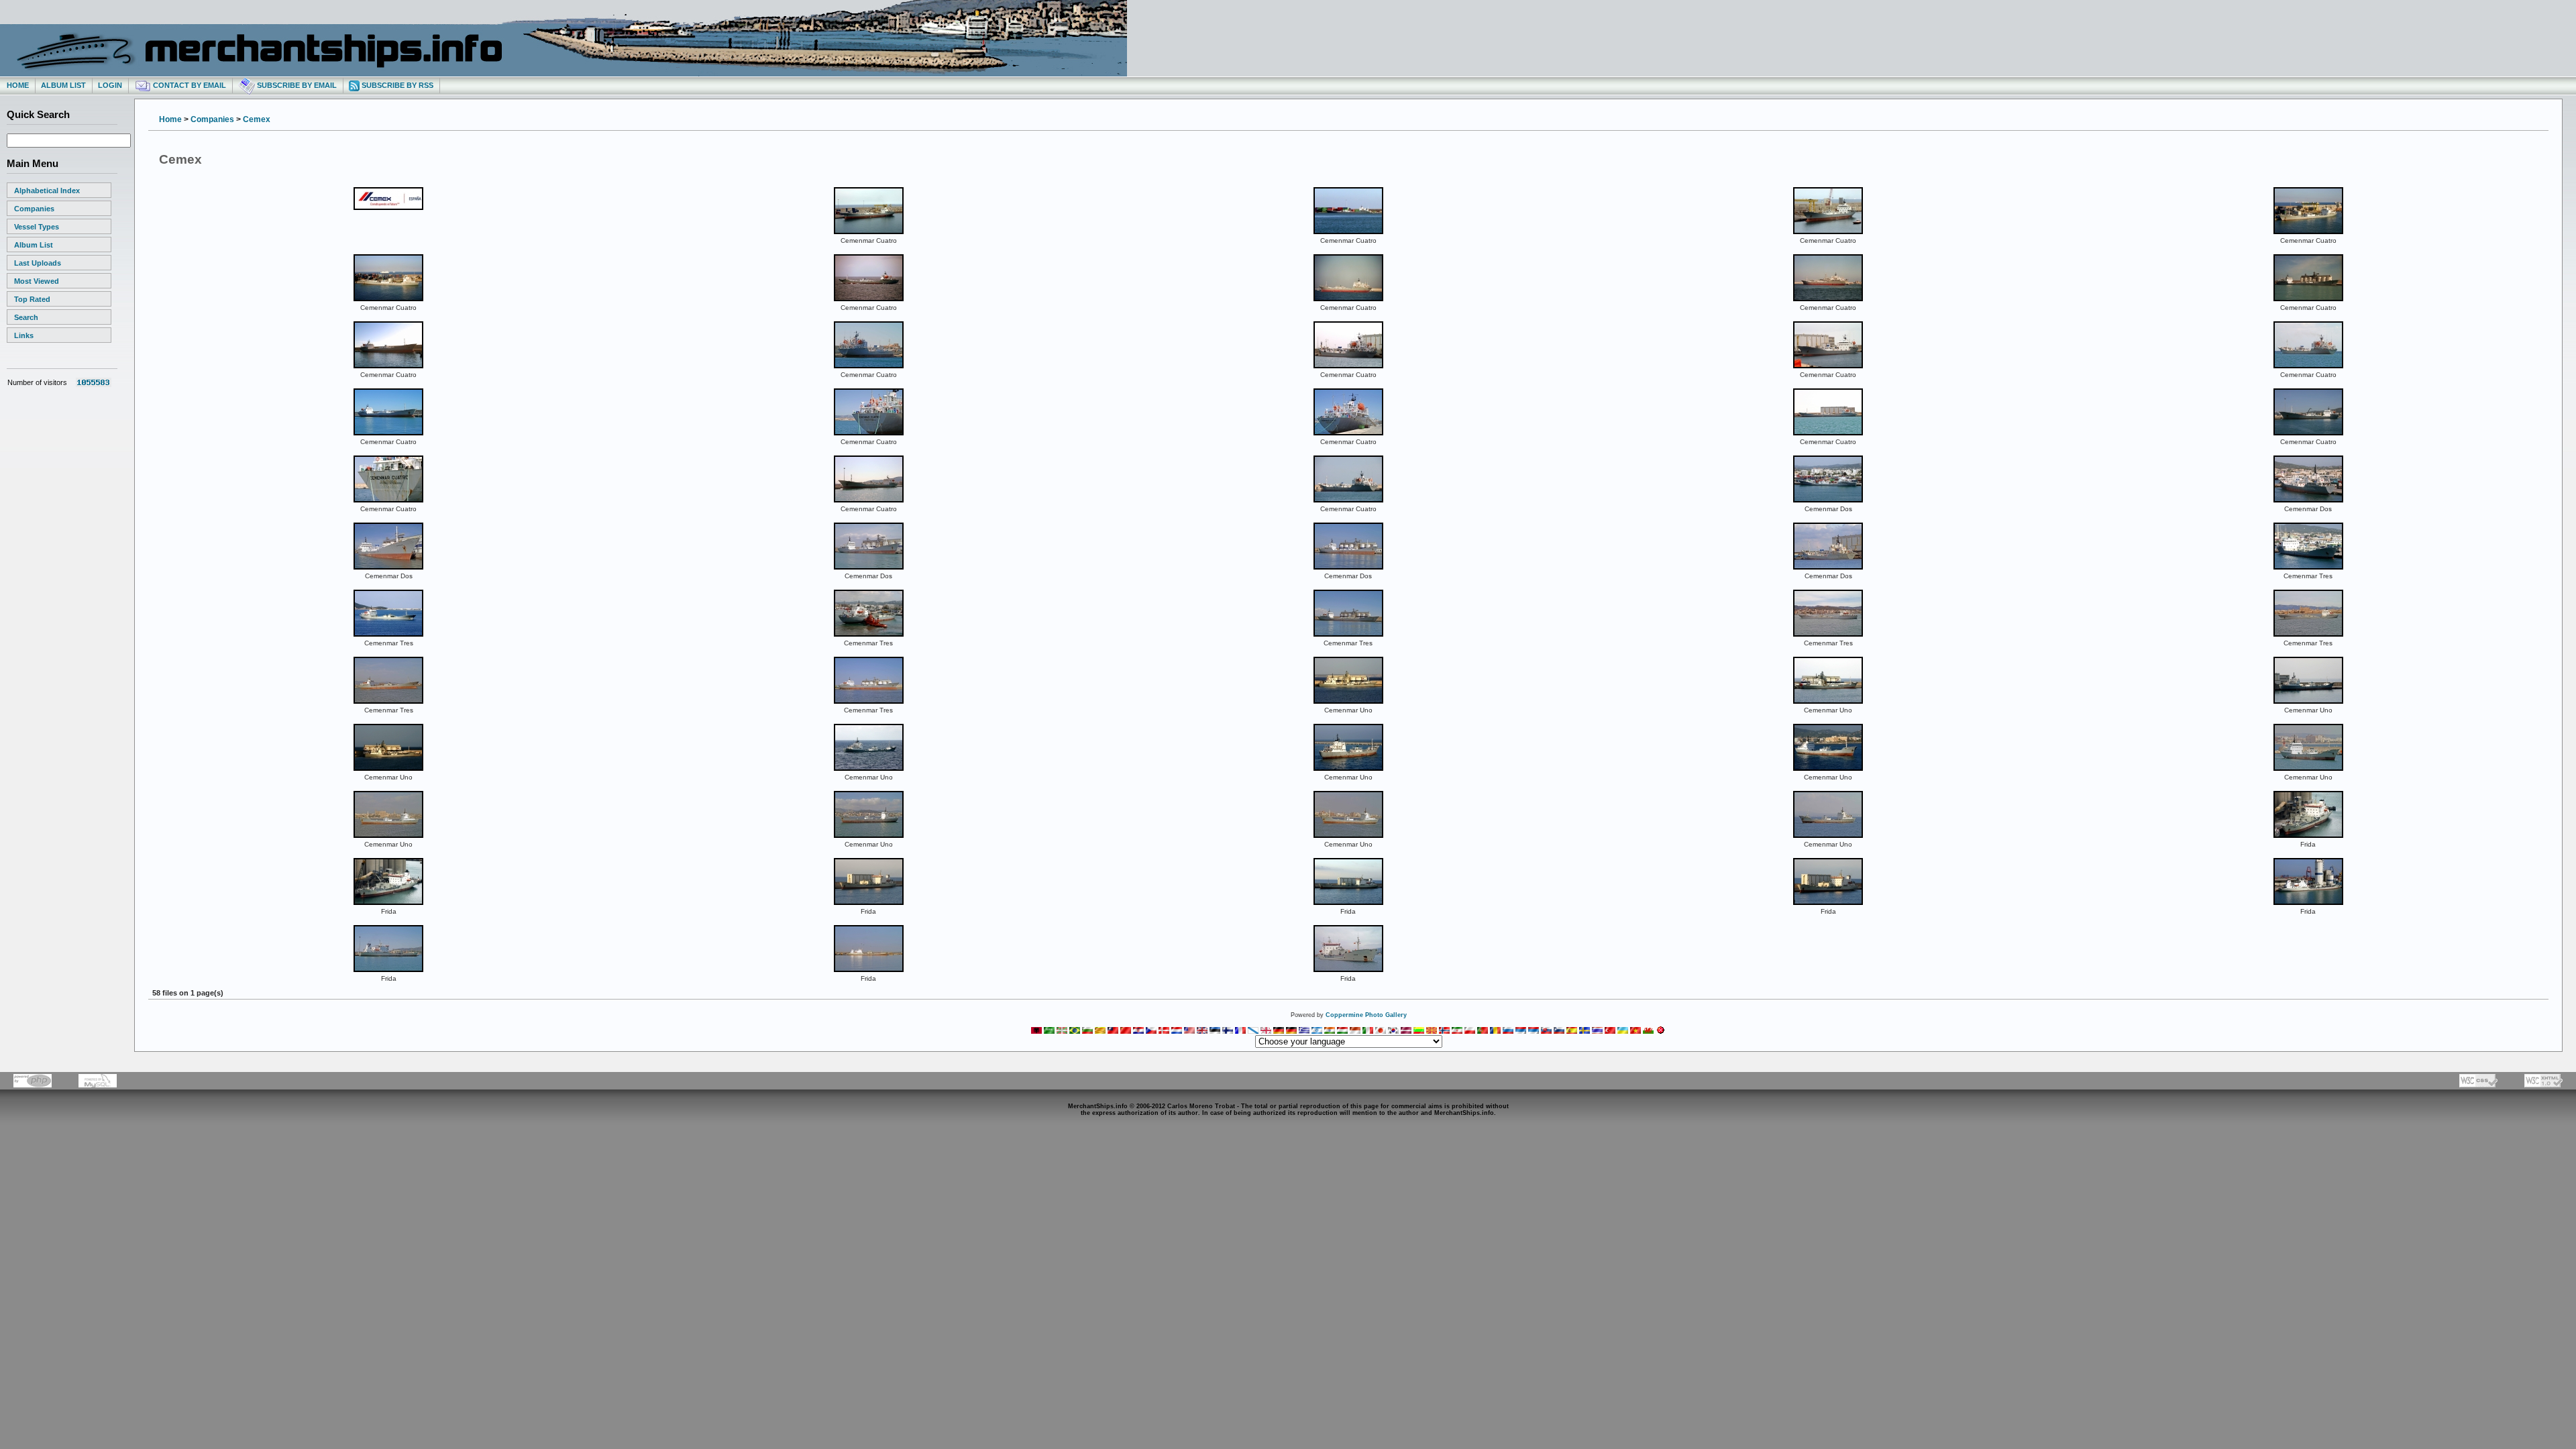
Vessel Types (37, 227)
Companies (34, 209)
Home (18, 85)
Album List (63, 85)
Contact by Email (189, 85)
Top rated (32, 299)
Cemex (257, 119)
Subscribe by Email (296, 85)
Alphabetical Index (47, 191)
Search (26, 317)
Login (110, 85)
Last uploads (38, 263)
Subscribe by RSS (396, 85)
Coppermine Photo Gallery (1366, 1015)
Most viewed (37, 281)
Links (24, 335)
